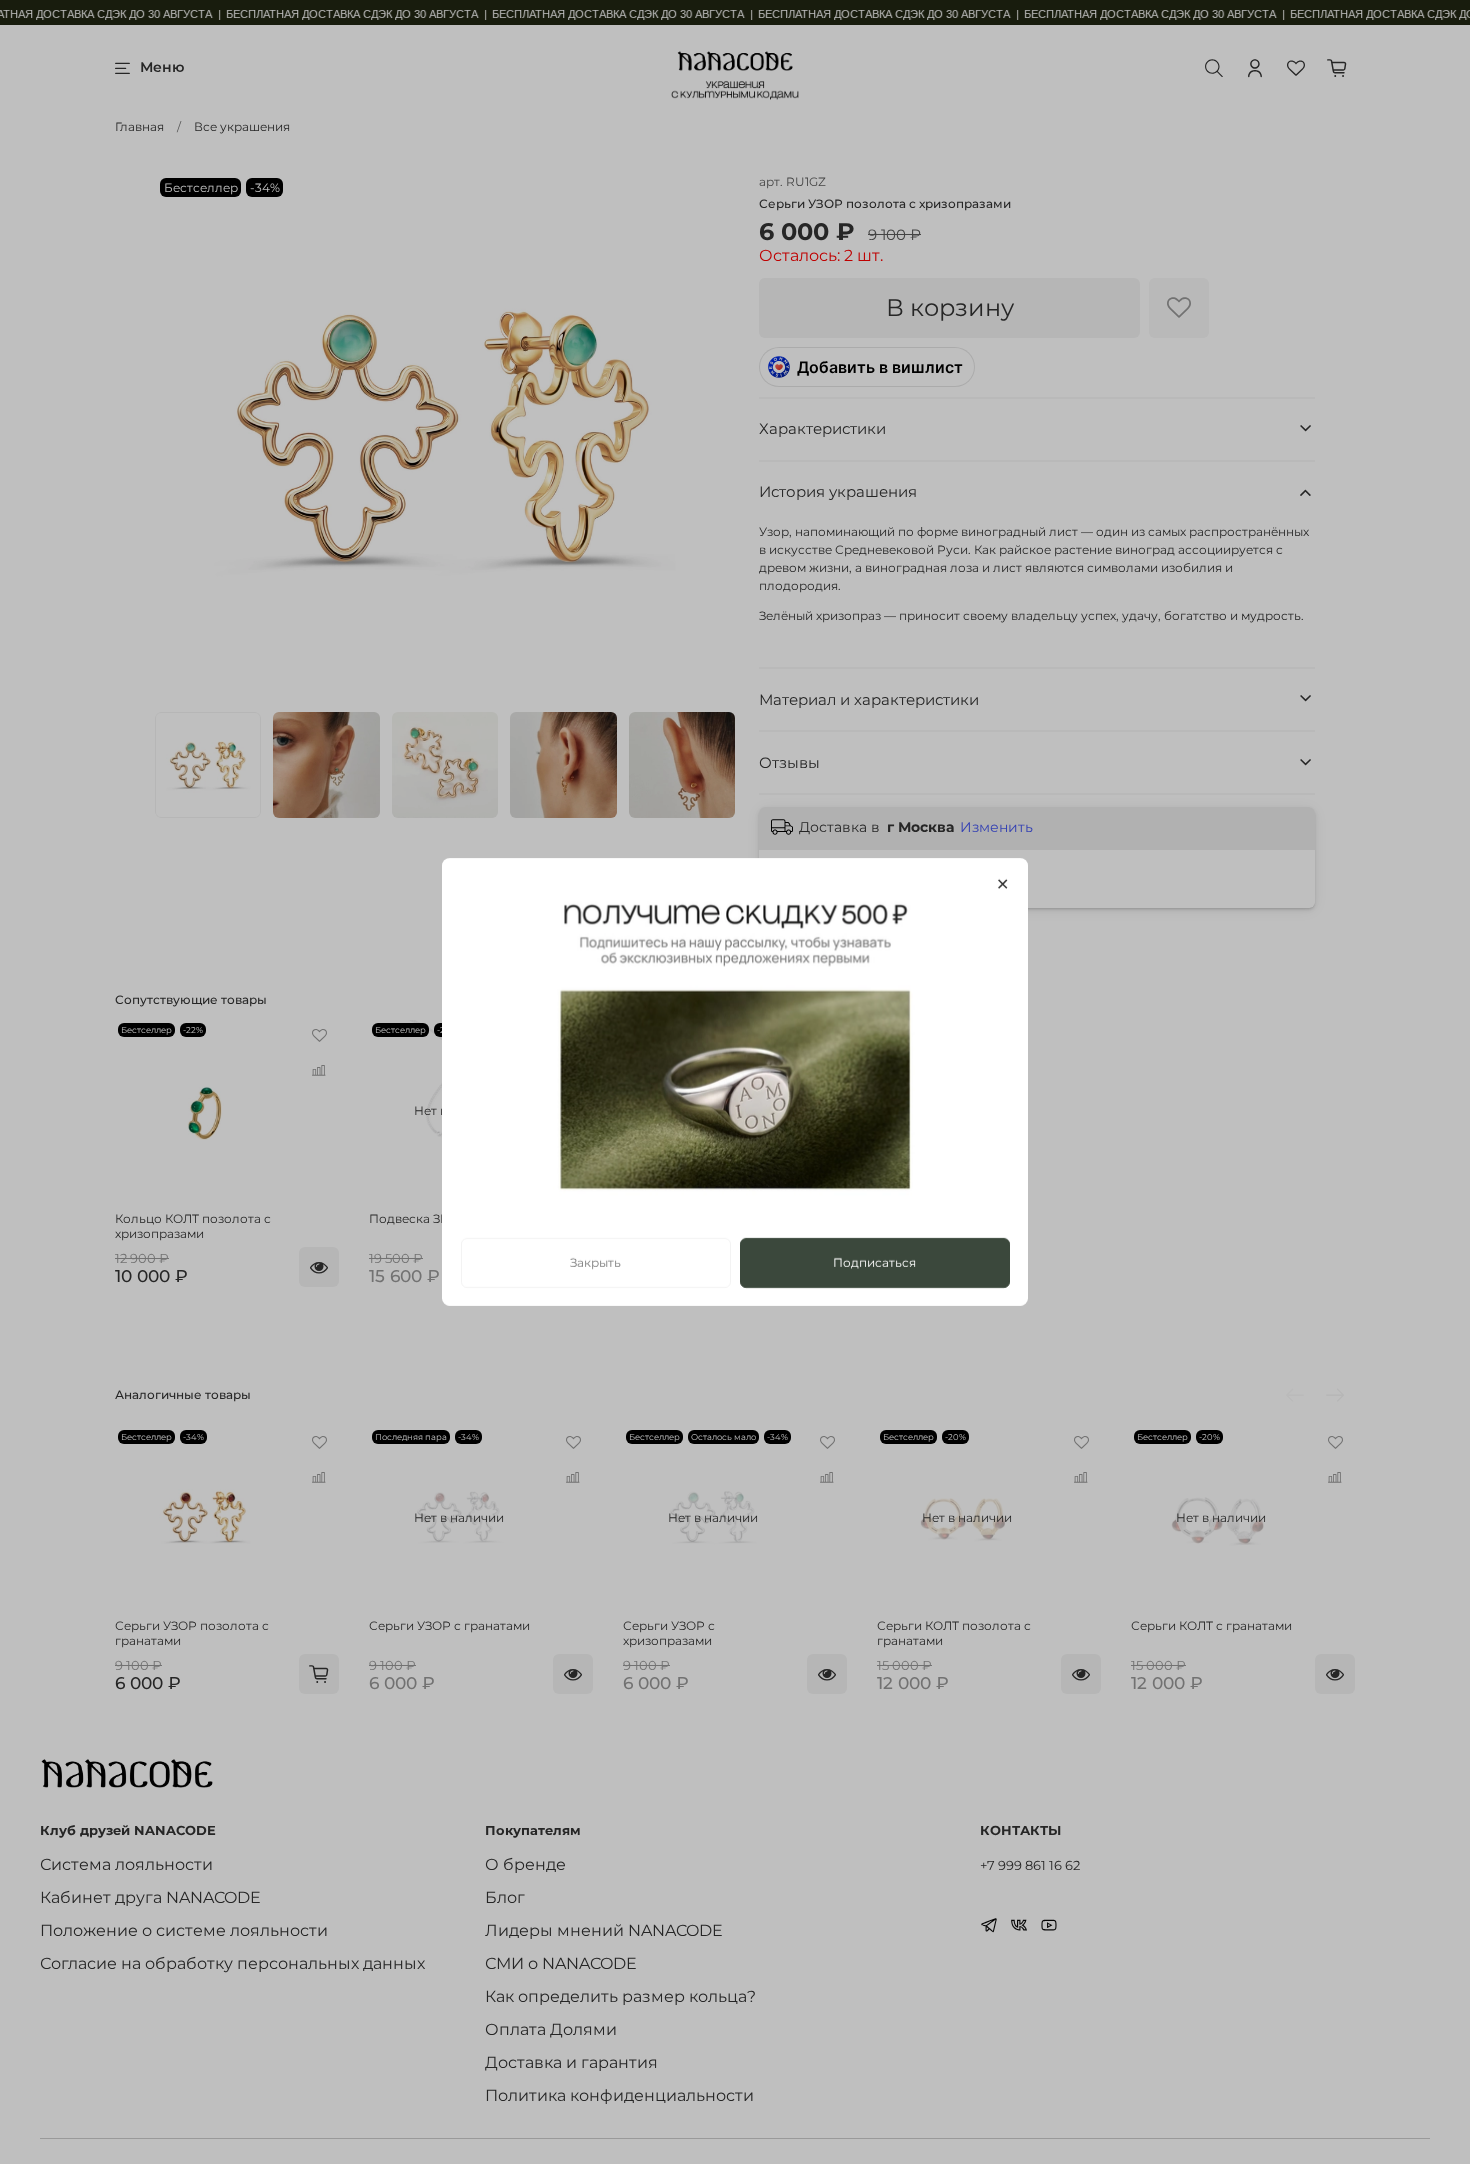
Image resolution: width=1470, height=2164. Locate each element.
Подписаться (874, 1262)
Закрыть (595, 1262)
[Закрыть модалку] (1002, 885)
